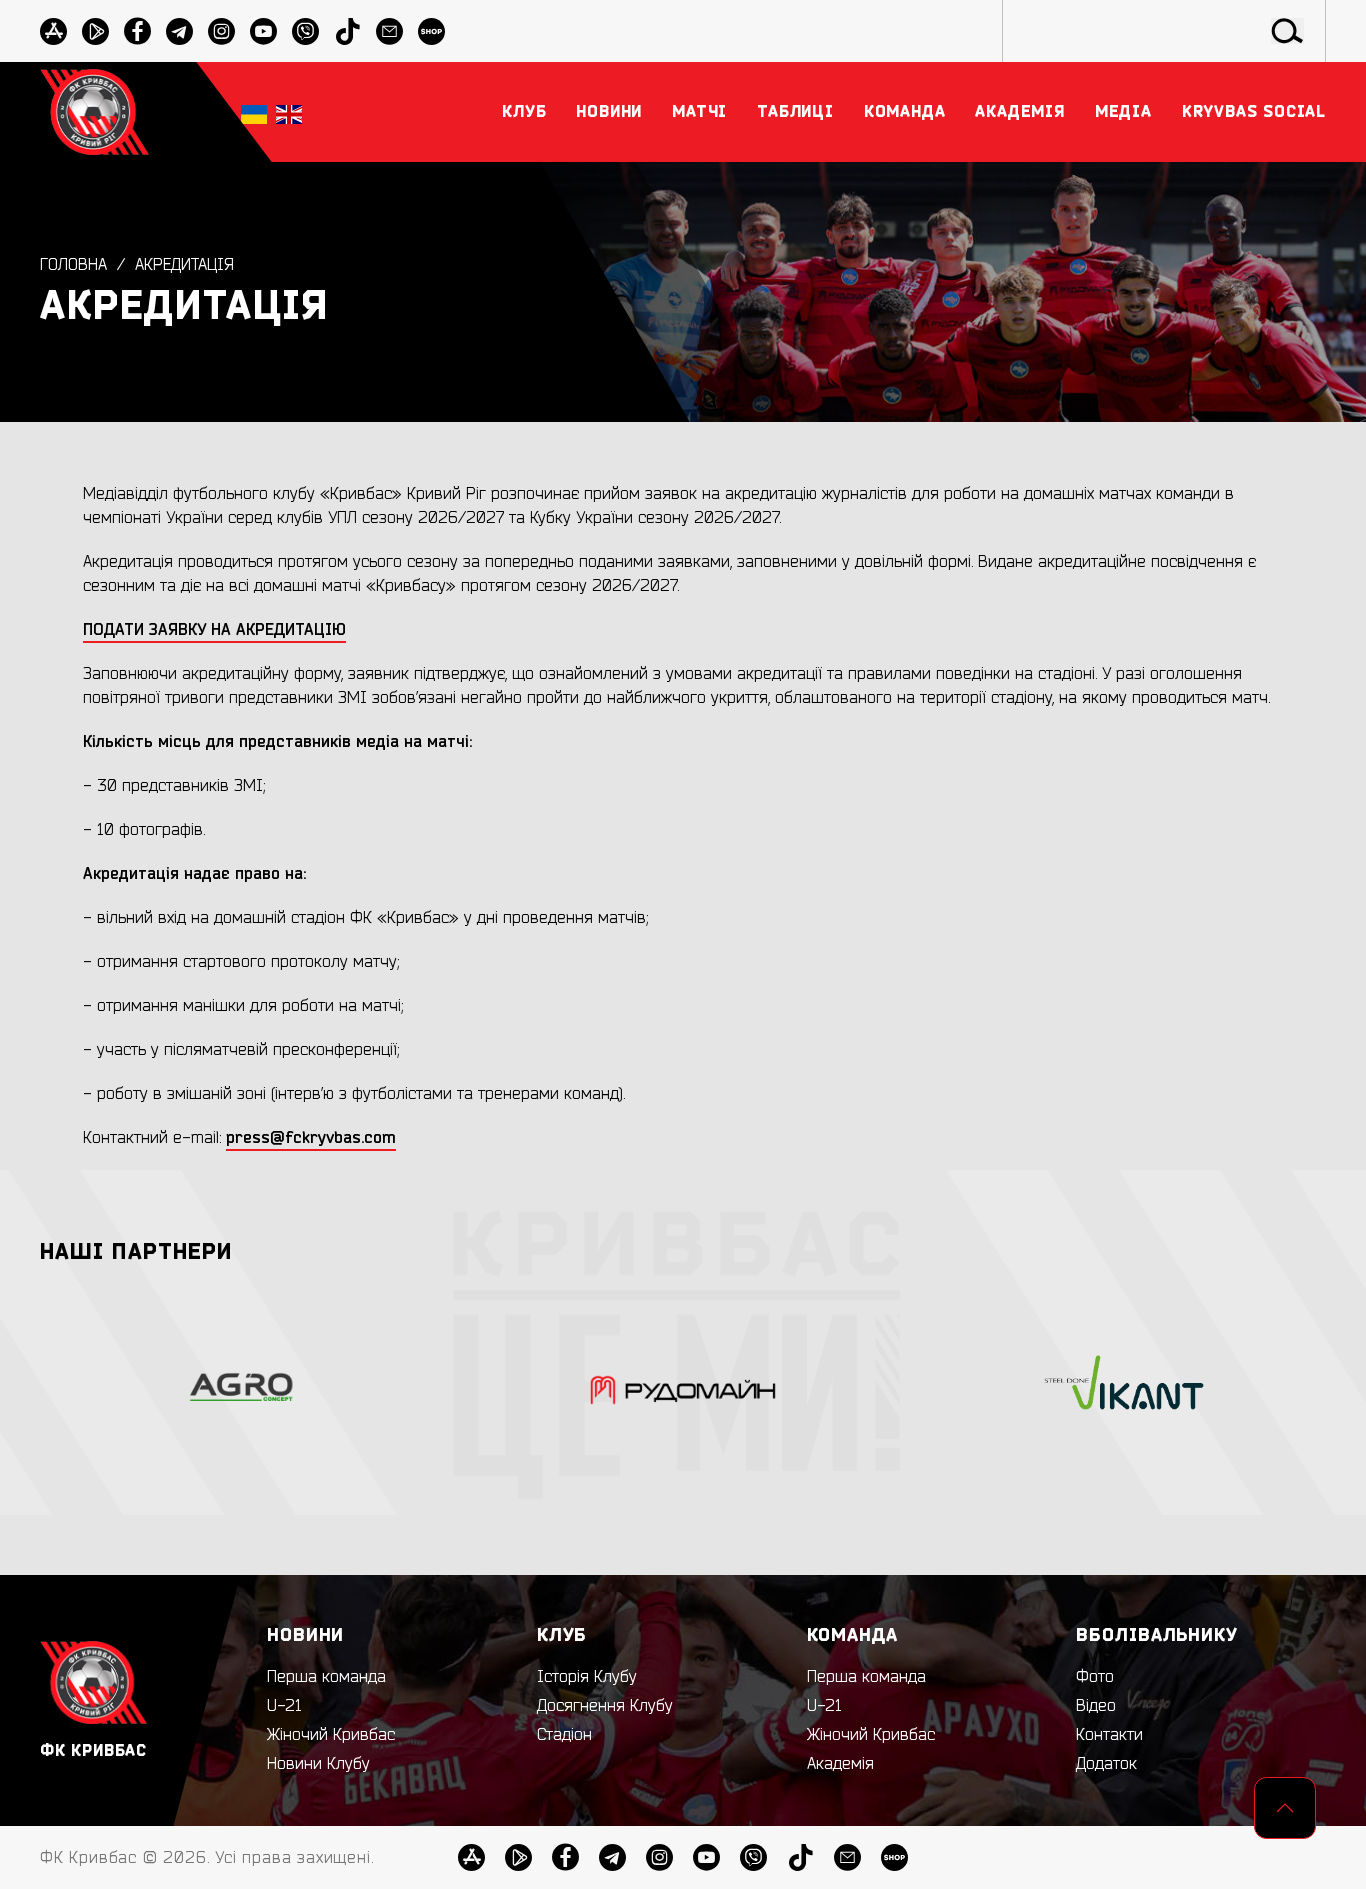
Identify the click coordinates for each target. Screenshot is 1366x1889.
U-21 (284, 1706)
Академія (840, 1764)
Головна (73, 265)
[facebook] (137, 31)
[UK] (254, 112)
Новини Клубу (318, 1764)
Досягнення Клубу (605, 1706)
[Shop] (431, 31)
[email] (389, 31)
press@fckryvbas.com (311, 1137)
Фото (1095, 1677)
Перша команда (326, 1677)
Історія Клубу (587, 1677)
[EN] (289, 112)
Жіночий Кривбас (331, 1735)
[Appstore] (53, 31)
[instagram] (221, 31)
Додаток (1106, 1764)
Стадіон (564, 1735)
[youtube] (263, 31)
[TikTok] (347, 31)
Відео (1096, 1706)
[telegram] (179, 31)
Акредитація (184, 265)
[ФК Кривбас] (94, 111)
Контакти (1109, 1735)
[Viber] (305, 31)
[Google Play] (95, 31)
